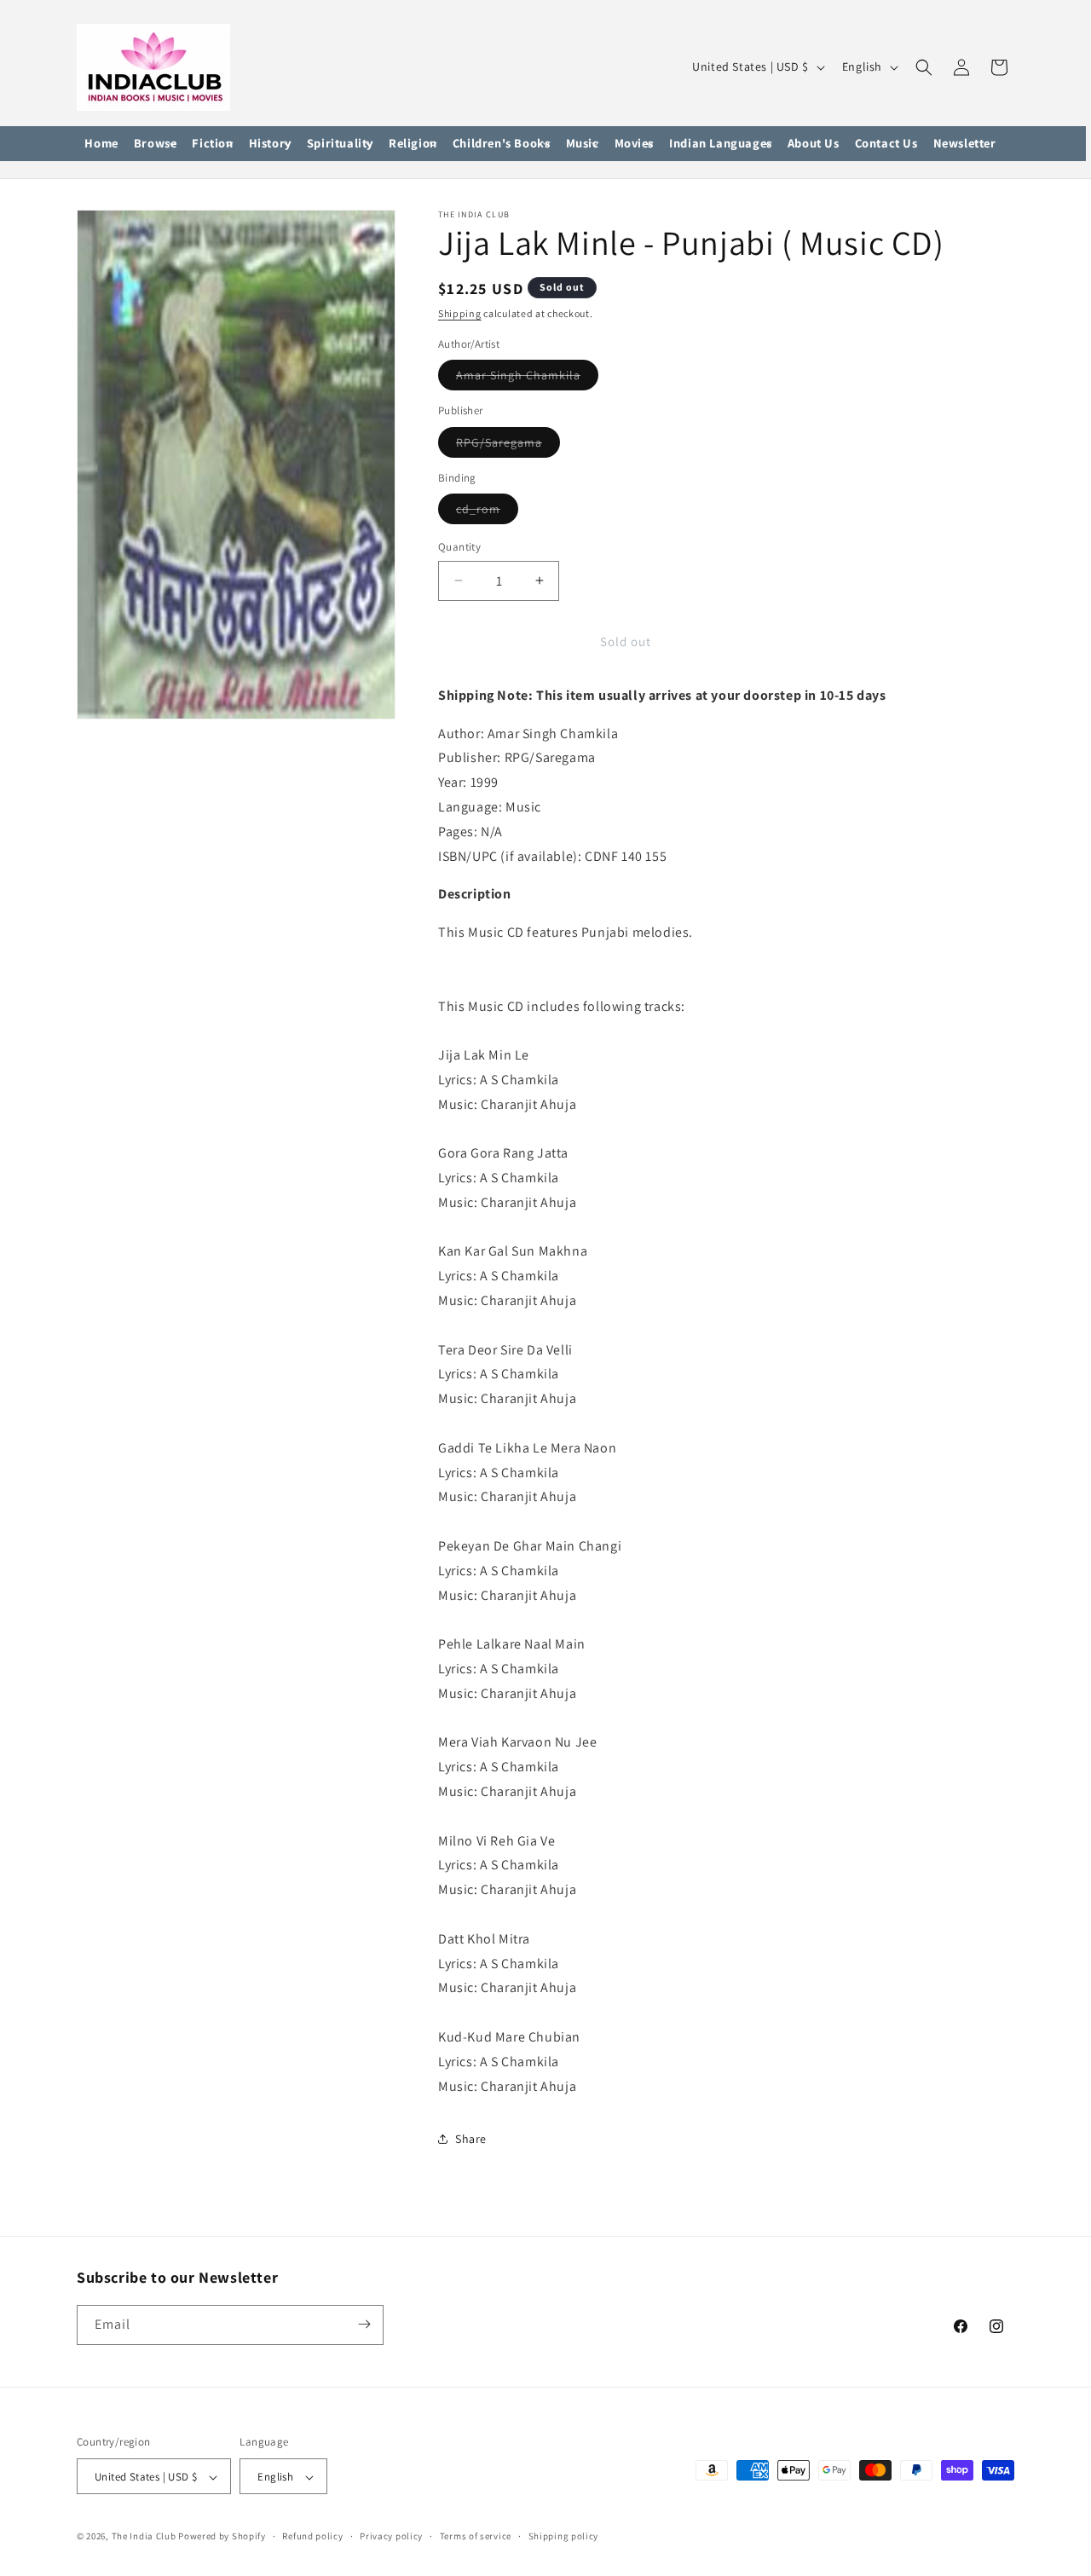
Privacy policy (391, 2536)
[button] (156, 144)
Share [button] (471, 2139)
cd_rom (487, 512)
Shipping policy (564, 2536)
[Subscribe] (364, 2324)
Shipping (460, 313)
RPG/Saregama (508, 446)
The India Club (144, 2537)
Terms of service (476, 2536)
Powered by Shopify (222, 2537)
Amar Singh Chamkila (527, 378)
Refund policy (312, 2536)
